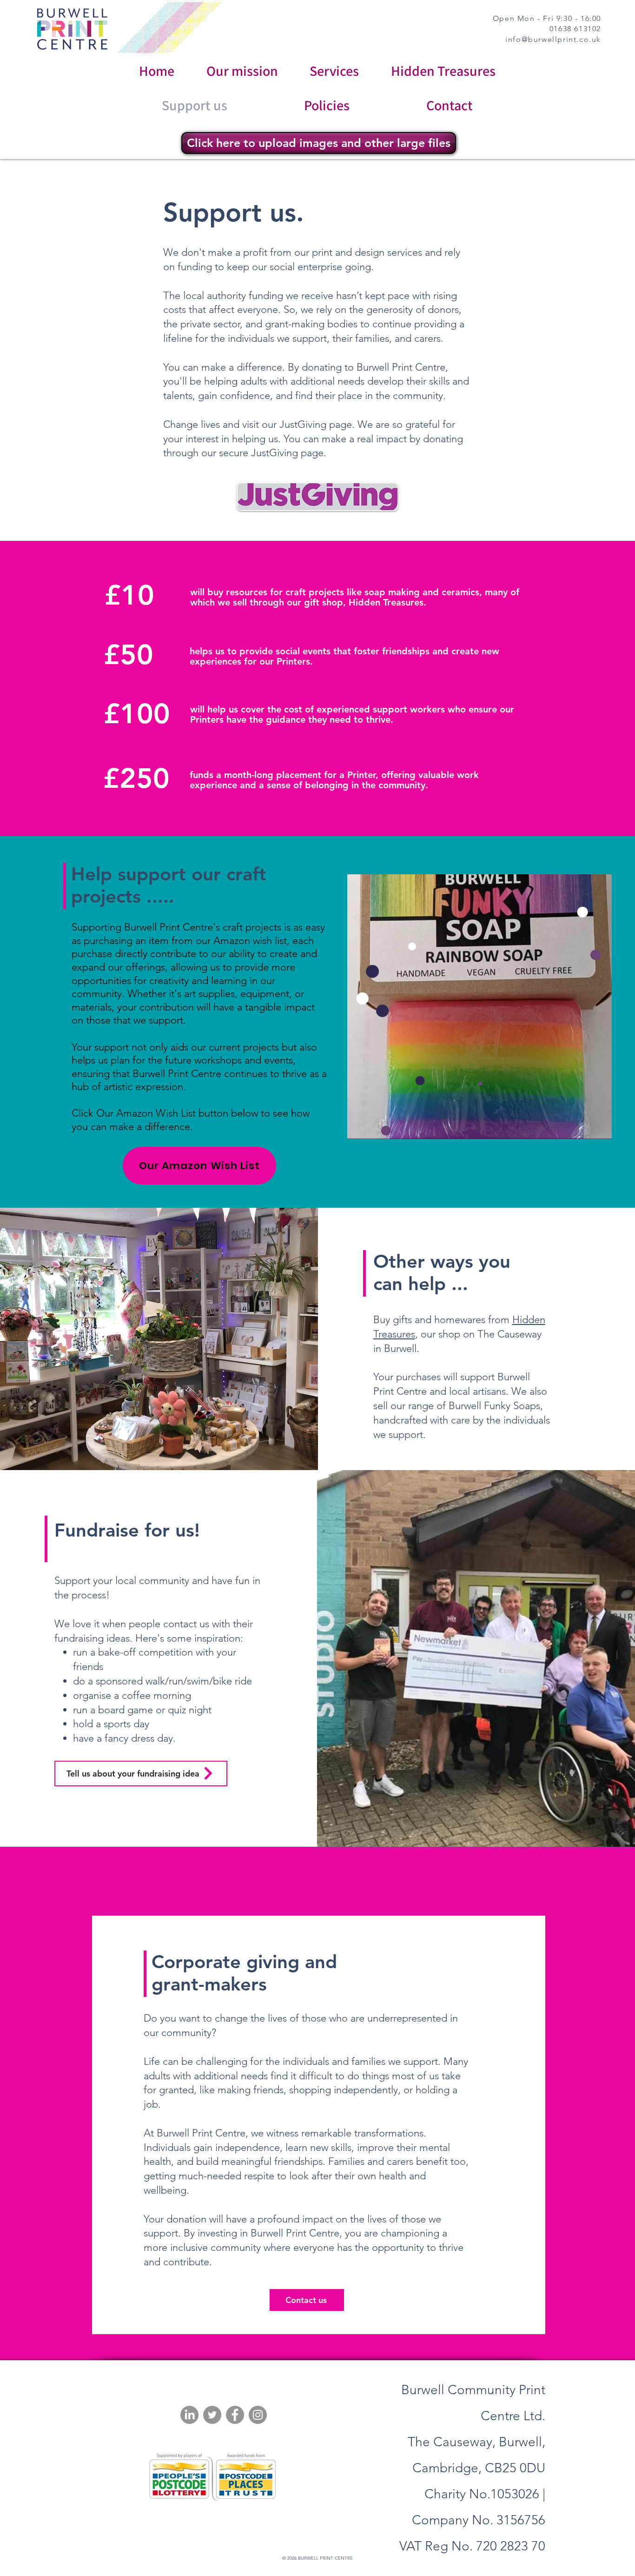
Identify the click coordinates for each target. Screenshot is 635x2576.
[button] (600, 1129)
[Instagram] (258, 2415)
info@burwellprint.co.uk (553, 39)
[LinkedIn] (189, 2415)
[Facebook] (235, 2415)
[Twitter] (212, 2415)
